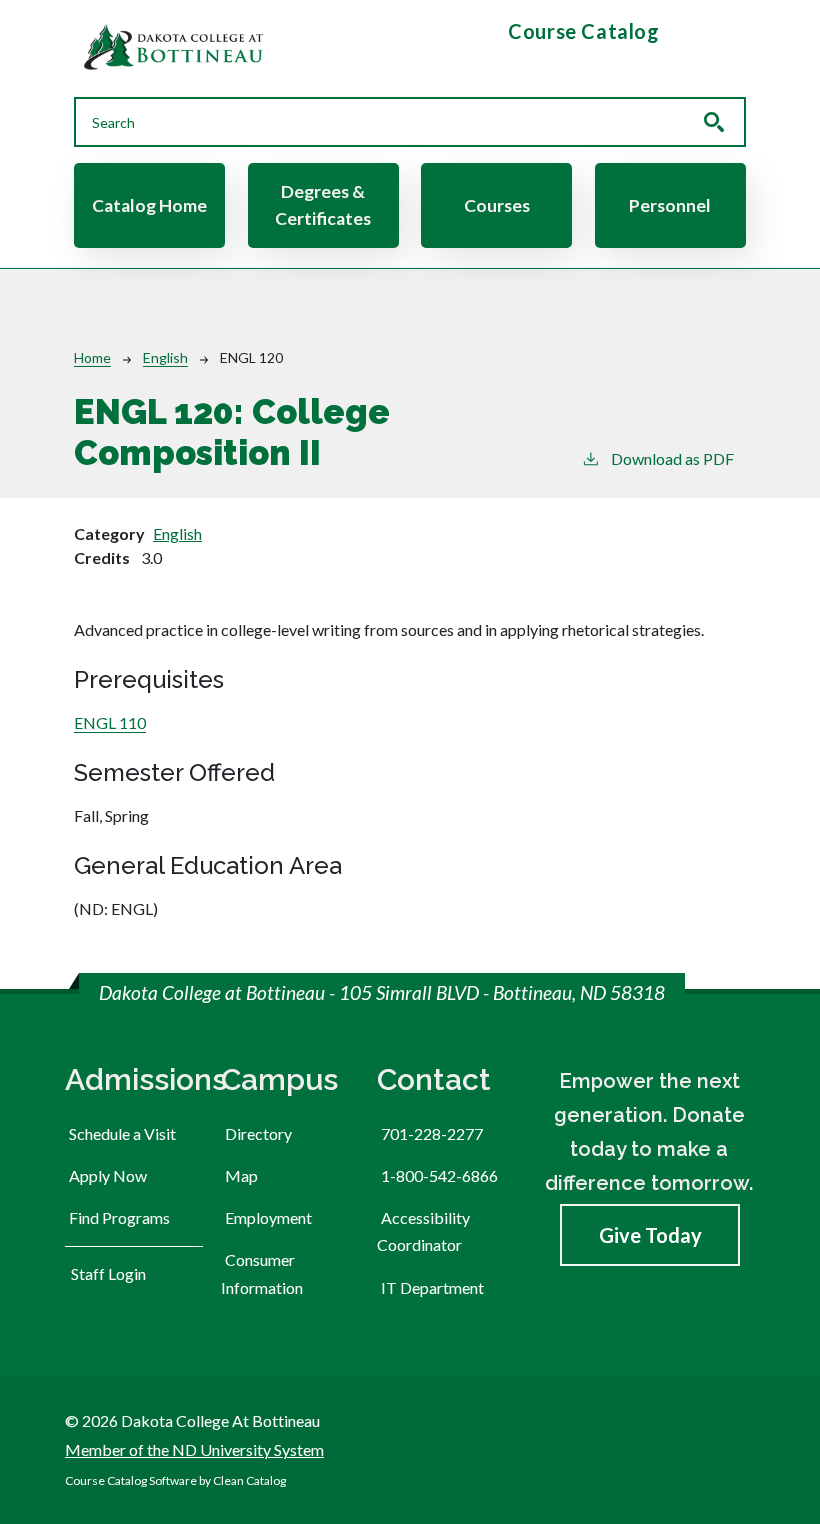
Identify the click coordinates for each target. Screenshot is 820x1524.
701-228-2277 (432, 1133)
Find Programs (119, 1217)
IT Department (432, 1287)
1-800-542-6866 (439, 1175)
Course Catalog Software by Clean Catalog (175, 1480)
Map (241, 1175)
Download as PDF (672, 458)
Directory (258, 1133)
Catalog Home (149, 205)
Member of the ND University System (194, 1449)
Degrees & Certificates (323, 204)
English (165, 357)
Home (92, 357)
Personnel (670, 205)
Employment (268, 1217)
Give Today (650, 1235)
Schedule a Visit (122, 1133)
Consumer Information (262, 1273)
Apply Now (108, 1175)
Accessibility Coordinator (423, 1231)
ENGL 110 (110, 722)
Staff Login (108, 1273)
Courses (497, 205)
